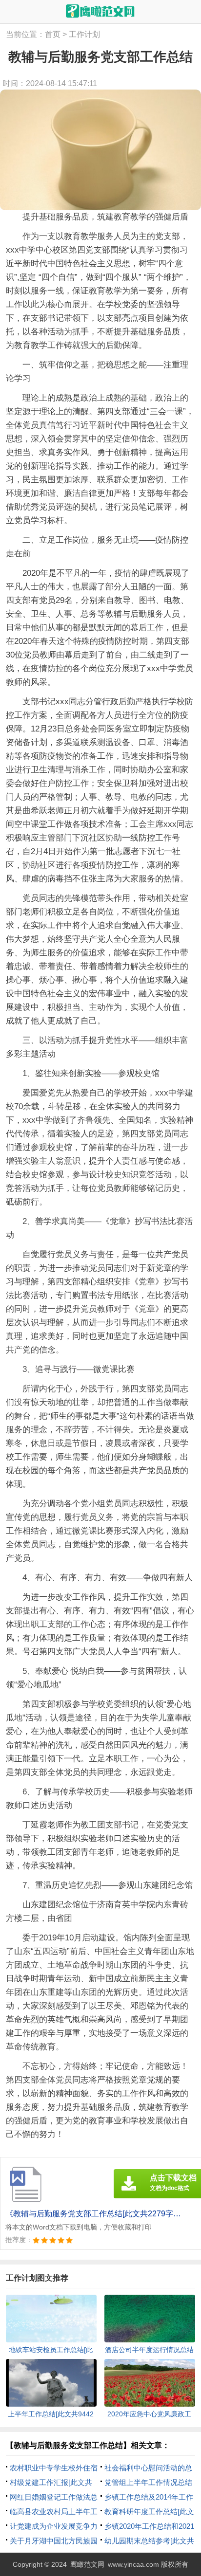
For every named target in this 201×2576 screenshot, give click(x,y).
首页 (53, 34)
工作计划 (84, 34)
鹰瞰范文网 (87, 2564)
